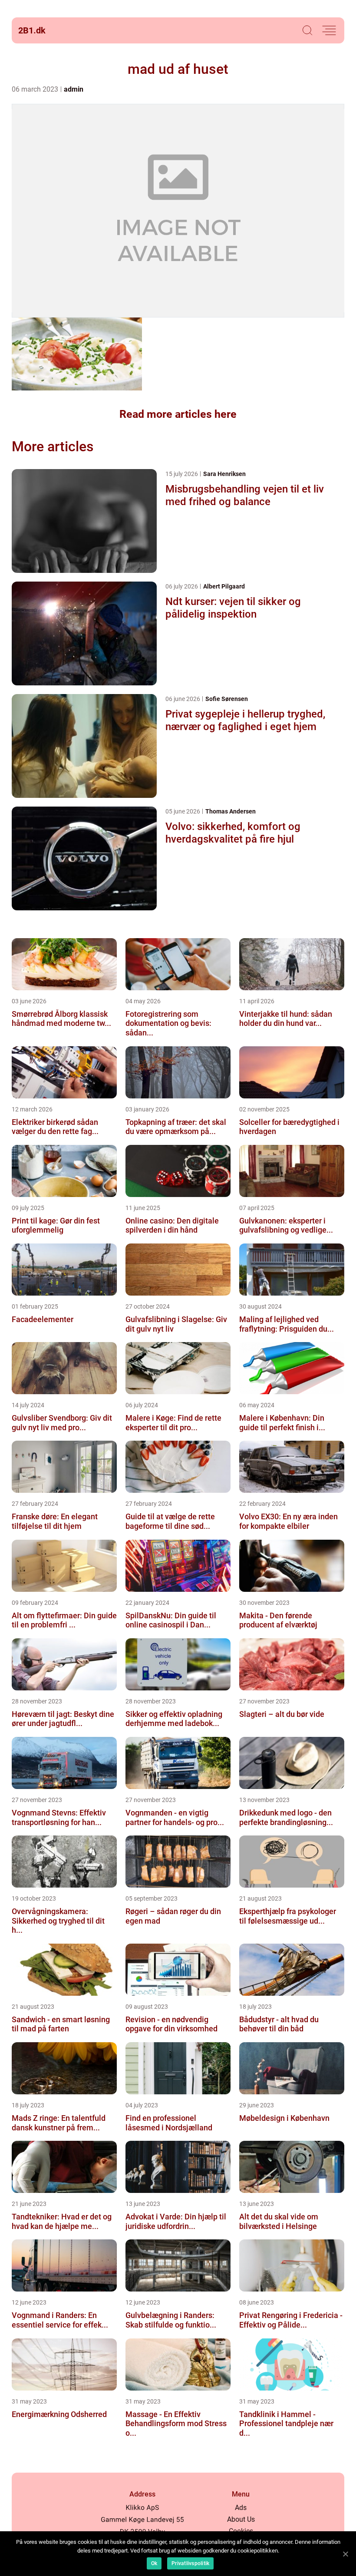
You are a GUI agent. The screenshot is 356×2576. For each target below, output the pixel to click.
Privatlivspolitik (190, 2563)
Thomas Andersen (231, 811)
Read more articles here (178, 414)
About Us (241, 2519)
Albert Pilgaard (224, 586)
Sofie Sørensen (227, 699)
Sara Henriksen (224, 474)
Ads (241, 2508)
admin (74, 89)
